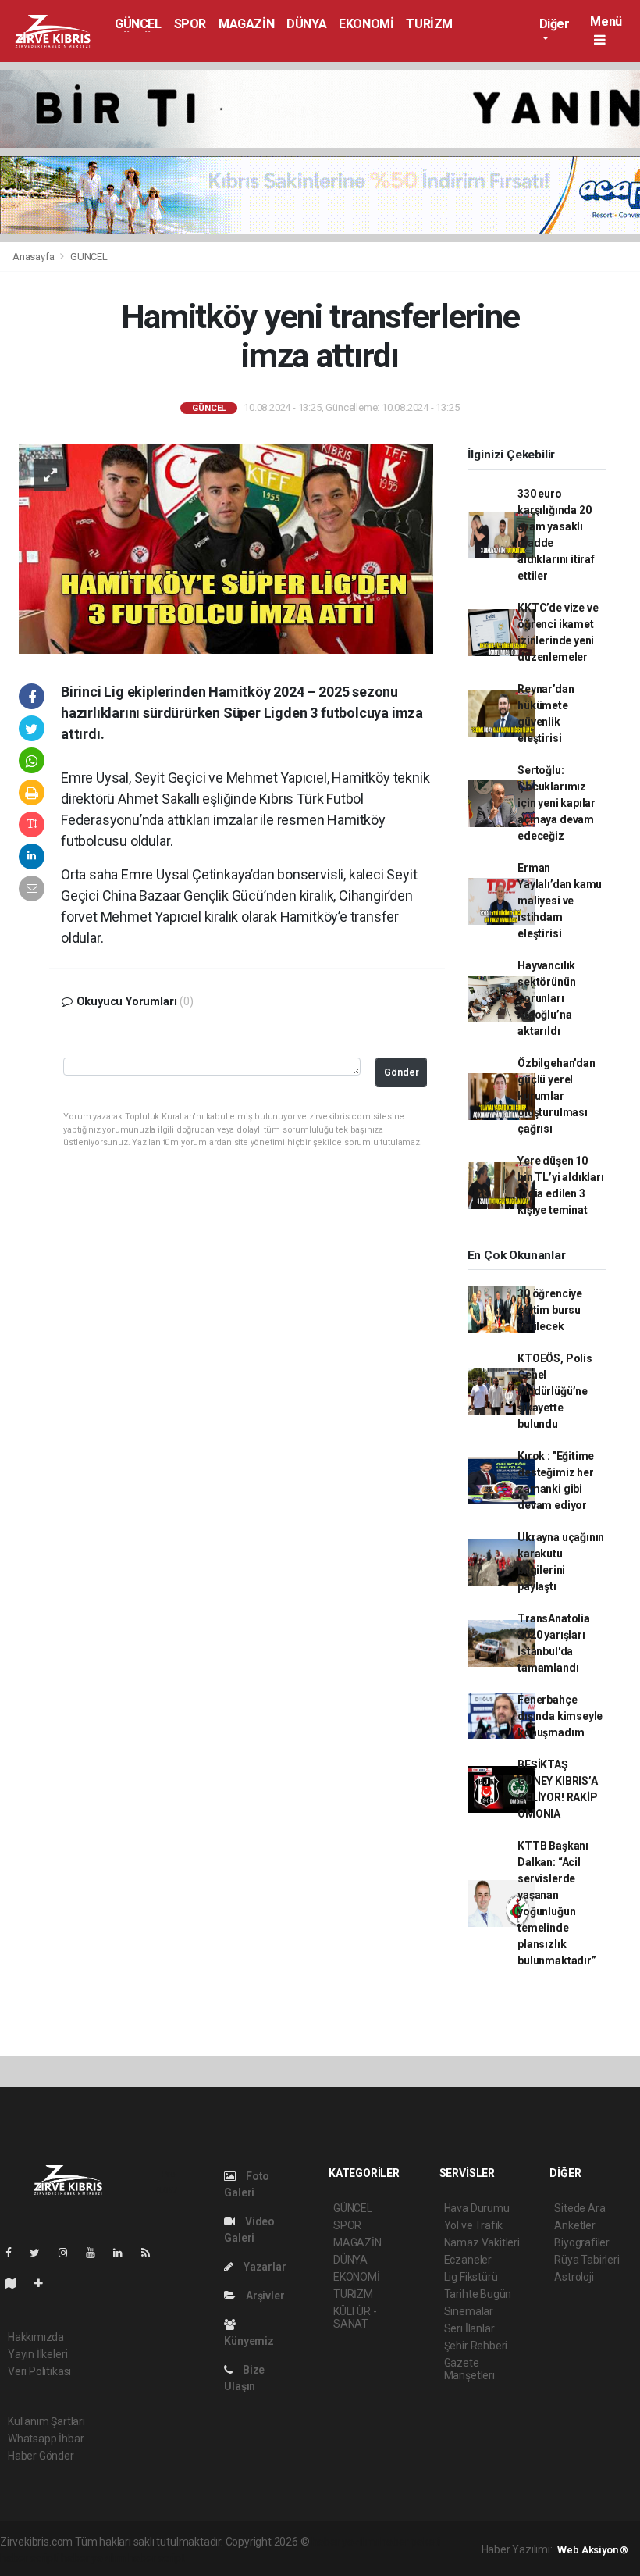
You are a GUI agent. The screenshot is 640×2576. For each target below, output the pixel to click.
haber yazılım (93, 2558)
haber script (156, 2558)
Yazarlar (263, 2267)
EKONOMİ (366, 24)
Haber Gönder (41, 2456)
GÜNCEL (138, 24)
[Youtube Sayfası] (97, 2253)
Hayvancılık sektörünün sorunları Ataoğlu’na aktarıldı (546, 998)
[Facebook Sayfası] (15, 2253)
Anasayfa (34, 257)
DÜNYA (306, 24)
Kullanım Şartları (46, 2421)
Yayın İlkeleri (37, 2354)
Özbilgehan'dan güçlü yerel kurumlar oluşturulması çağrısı (556, 1096)
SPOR (190, 24)
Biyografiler (582, 2242)
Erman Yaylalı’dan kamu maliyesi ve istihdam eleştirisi (560, 901)
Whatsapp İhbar (46, 2439)
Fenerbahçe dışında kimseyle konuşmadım (560, 1716)
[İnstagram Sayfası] (69, 2253)
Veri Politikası (39, 2371)
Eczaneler (468, 2260)
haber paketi (410, 2542)
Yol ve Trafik (474, 2225)
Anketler (574, 2225)
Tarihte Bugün (478, 2294)
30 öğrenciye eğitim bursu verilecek (550, 1310)
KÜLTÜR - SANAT (355, 2317)
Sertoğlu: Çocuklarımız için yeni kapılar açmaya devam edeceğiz (556, 803)
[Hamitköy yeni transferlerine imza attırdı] (226, 548)
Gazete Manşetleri (469, 2369)
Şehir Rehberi (476, 2346)
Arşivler (264, 2296)
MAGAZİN (246, 24)
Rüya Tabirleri (587, 2260)
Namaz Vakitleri (482, 2242)
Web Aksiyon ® (593, 2550)
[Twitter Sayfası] (41, 2253)
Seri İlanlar (469, 2328)
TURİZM (429, 24)
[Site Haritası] (17, 2283)
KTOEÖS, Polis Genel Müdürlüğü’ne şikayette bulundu (555, 1391)
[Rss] (152, 2253)
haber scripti (30, 2558)
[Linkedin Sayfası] (124, 2253)
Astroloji (574, 2277)
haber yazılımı (345, 2542)
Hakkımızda (36, 2337)
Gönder (402, 1072)
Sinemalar (469, 2311)
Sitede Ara (580, 2208)
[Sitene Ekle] (45, 2283)
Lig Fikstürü (471, 2277)
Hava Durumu (477, 2208)
